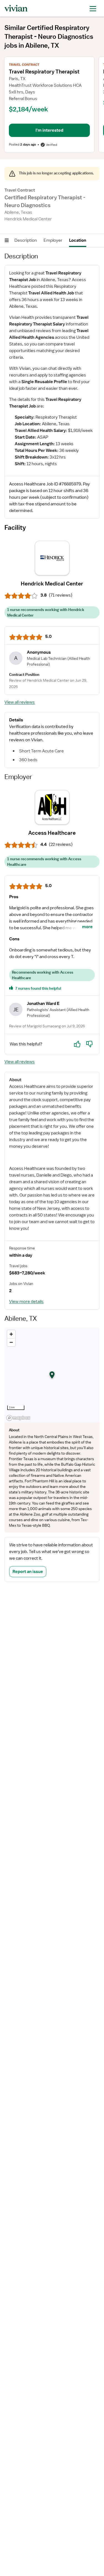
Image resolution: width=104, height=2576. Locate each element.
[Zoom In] (11, 1334)
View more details (26, 1302)
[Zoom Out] (11, 1342)
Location (78, 240)
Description (26, 240)
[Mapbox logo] (18, 1418)
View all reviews (20, 702)
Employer (53, 240)
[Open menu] (7, 240)
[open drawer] (93, 8)
